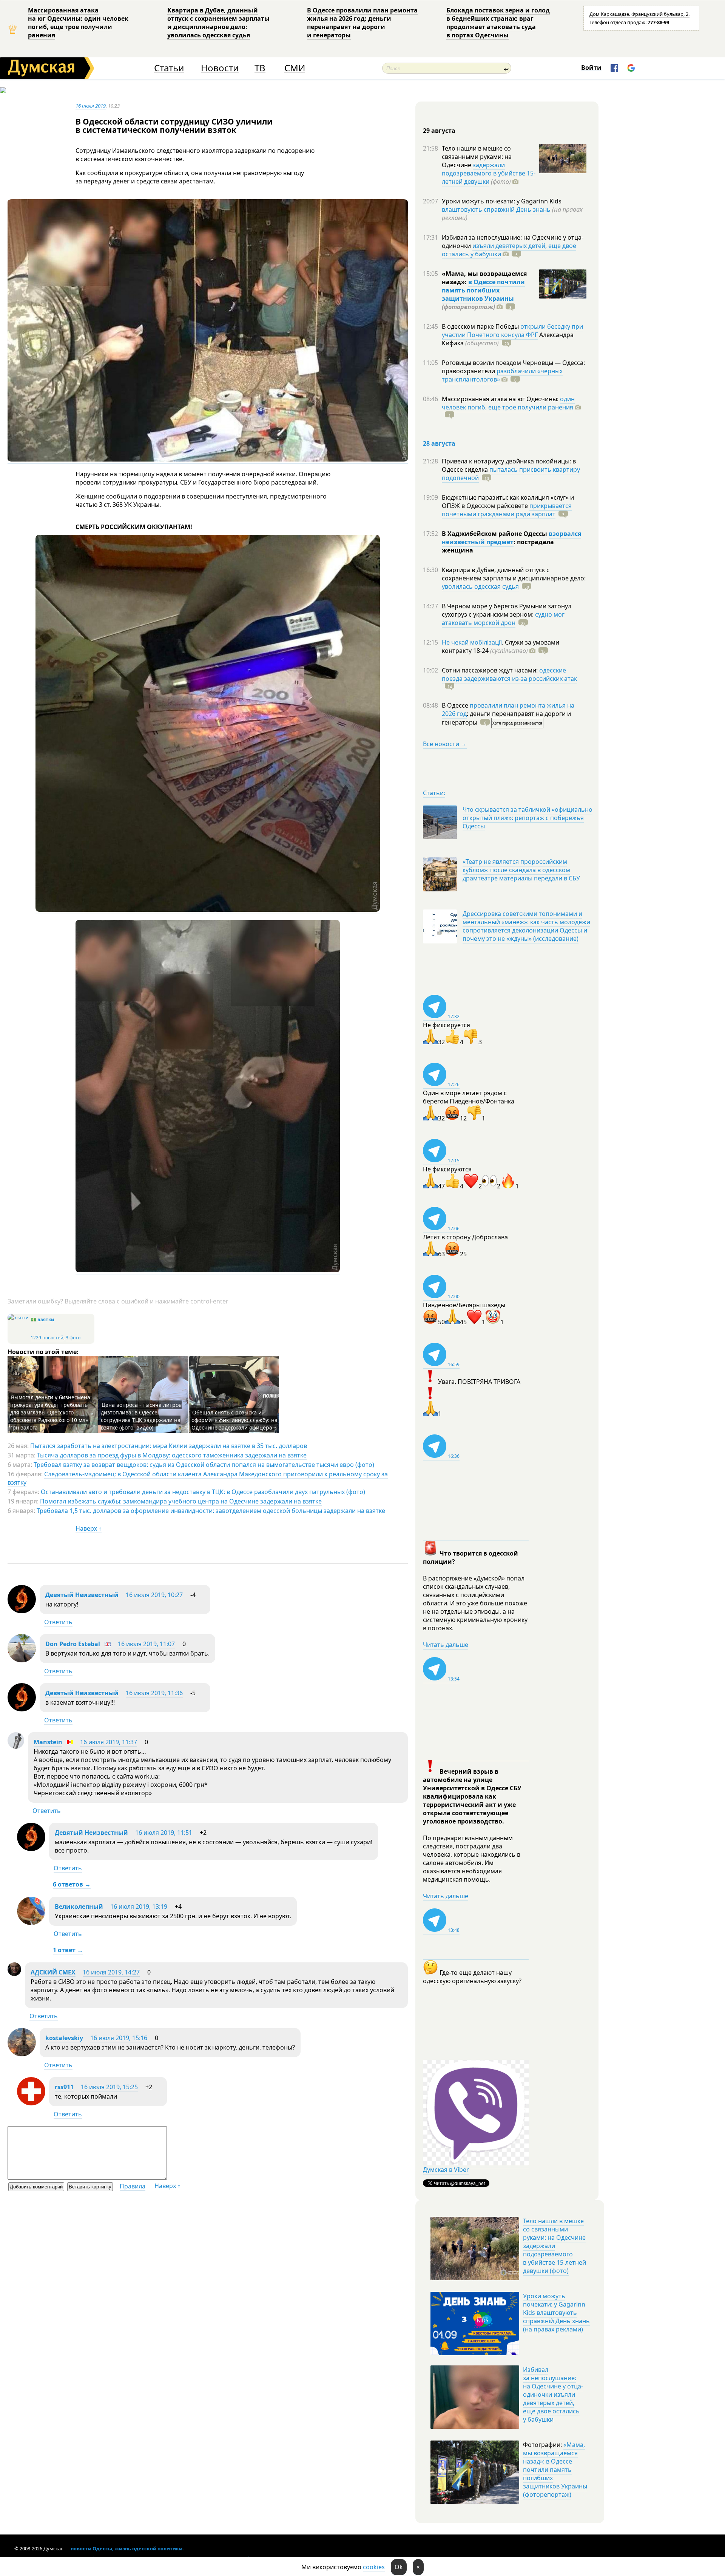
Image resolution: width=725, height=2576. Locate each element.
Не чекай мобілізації (472, 642)
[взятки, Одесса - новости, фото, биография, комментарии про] (18, 1318)
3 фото (73, 1338)
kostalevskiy (64, 2038)
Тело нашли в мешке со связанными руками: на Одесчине (477, 157)
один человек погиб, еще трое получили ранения (508, 403)
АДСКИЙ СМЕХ (53, 1972)
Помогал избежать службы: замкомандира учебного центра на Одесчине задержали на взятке (181, 1501)
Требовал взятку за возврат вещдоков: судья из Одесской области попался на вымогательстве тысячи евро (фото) (204, 1465)
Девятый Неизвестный (82, 1595)
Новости (220, 68)
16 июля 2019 (91, 106)
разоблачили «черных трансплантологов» (502, 375)
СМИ (295, 68)
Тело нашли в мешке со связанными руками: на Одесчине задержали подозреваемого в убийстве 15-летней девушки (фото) (555, 2246)
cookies (374, 2567)
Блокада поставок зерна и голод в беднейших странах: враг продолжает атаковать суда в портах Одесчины (498, 23)
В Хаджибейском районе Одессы (495, 534)
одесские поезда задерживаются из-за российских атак (509, 674)
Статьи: (434, 793)
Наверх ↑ (89, 1528)
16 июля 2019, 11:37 (109, 1742)
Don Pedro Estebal (73, 1644)
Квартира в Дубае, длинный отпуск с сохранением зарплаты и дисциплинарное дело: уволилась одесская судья (218, 23)
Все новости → (445, 744)
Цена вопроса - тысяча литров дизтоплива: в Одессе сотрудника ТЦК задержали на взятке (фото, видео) (141, 1416)
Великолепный (79, 1907)
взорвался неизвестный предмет (511, 538)
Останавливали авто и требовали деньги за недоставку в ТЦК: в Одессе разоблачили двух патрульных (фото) (203, 1492)
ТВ (260, 68)
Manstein (48, 1742)
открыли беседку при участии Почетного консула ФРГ (512, 331)
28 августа (439, 443)
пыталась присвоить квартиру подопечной (511, 474)
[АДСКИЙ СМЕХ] (14, 1974)
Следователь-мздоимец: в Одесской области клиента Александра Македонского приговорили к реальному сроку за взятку (198, 1478)
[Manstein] (16, 1747)
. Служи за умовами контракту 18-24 (501, 646)
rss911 (64, 2087)
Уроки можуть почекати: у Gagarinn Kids (502, 201)
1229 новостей (47, 1338)
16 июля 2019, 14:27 (111, 1972)
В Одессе (456, 705)
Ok (399, 2567)
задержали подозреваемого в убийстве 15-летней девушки (489, 173)
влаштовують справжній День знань (496, 209)
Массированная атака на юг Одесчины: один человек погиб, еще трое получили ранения (78, 23)
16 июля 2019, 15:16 (119, 2038)
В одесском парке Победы (481, 326)
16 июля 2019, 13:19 (139, 1907)
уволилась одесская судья (480, 586)
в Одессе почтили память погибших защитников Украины (483, 290)
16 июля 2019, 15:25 (109, 2087)
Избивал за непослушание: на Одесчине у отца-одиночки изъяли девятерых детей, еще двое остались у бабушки (553, 2394)
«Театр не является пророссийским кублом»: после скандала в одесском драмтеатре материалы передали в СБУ (521, 870)
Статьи (169, 68)
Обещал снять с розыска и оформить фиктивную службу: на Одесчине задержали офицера (234, 1420)
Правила (133, 2186)
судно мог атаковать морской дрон (503, 619)
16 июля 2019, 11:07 (146, 1644)
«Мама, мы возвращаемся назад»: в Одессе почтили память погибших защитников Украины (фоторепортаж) (555, 2470)
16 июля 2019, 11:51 (164, 1833)
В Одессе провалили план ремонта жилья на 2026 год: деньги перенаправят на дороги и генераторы (362, 23)
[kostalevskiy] (22, 2054)
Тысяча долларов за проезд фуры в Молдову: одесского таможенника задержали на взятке (172, 1455)
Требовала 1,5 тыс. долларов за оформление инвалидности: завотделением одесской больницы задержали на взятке (211, 1511)
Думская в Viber (446, 2170)
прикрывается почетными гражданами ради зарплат (507, 510)
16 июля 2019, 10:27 (154, 1595)
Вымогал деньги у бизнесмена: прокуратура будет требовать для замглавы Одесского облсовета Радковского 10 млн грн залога (51, 1412)
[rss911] (31, 2103)
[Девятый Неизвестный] (22, 1611)
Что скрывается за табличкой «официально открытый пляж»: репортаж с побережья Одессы (528, 818)
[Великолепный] (31, 1923)
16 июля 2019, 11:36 (154, 1693)
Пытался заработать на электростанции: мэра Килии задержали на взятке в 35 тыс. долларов (169, 1446)
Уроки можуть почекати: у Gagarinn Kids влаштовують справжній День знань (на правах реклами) (556, 2313)
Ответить (58, 1622)
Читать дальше (446, 1645)
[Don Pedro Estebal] (22, 1660)
